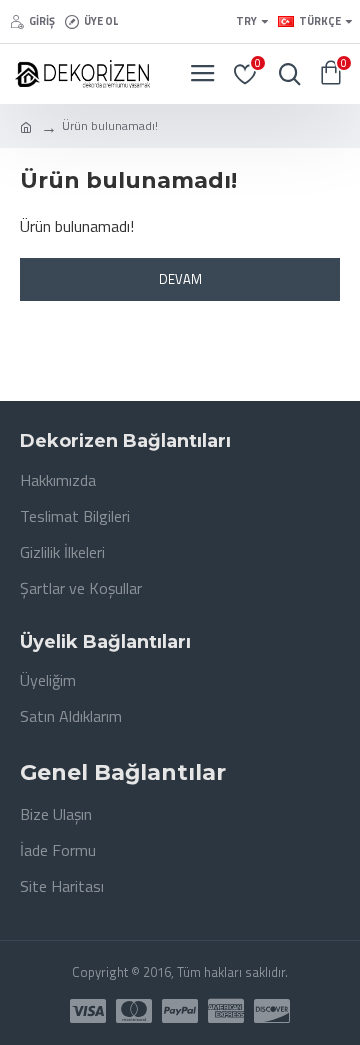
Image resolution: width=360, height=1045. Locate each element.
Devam (180, 279)
